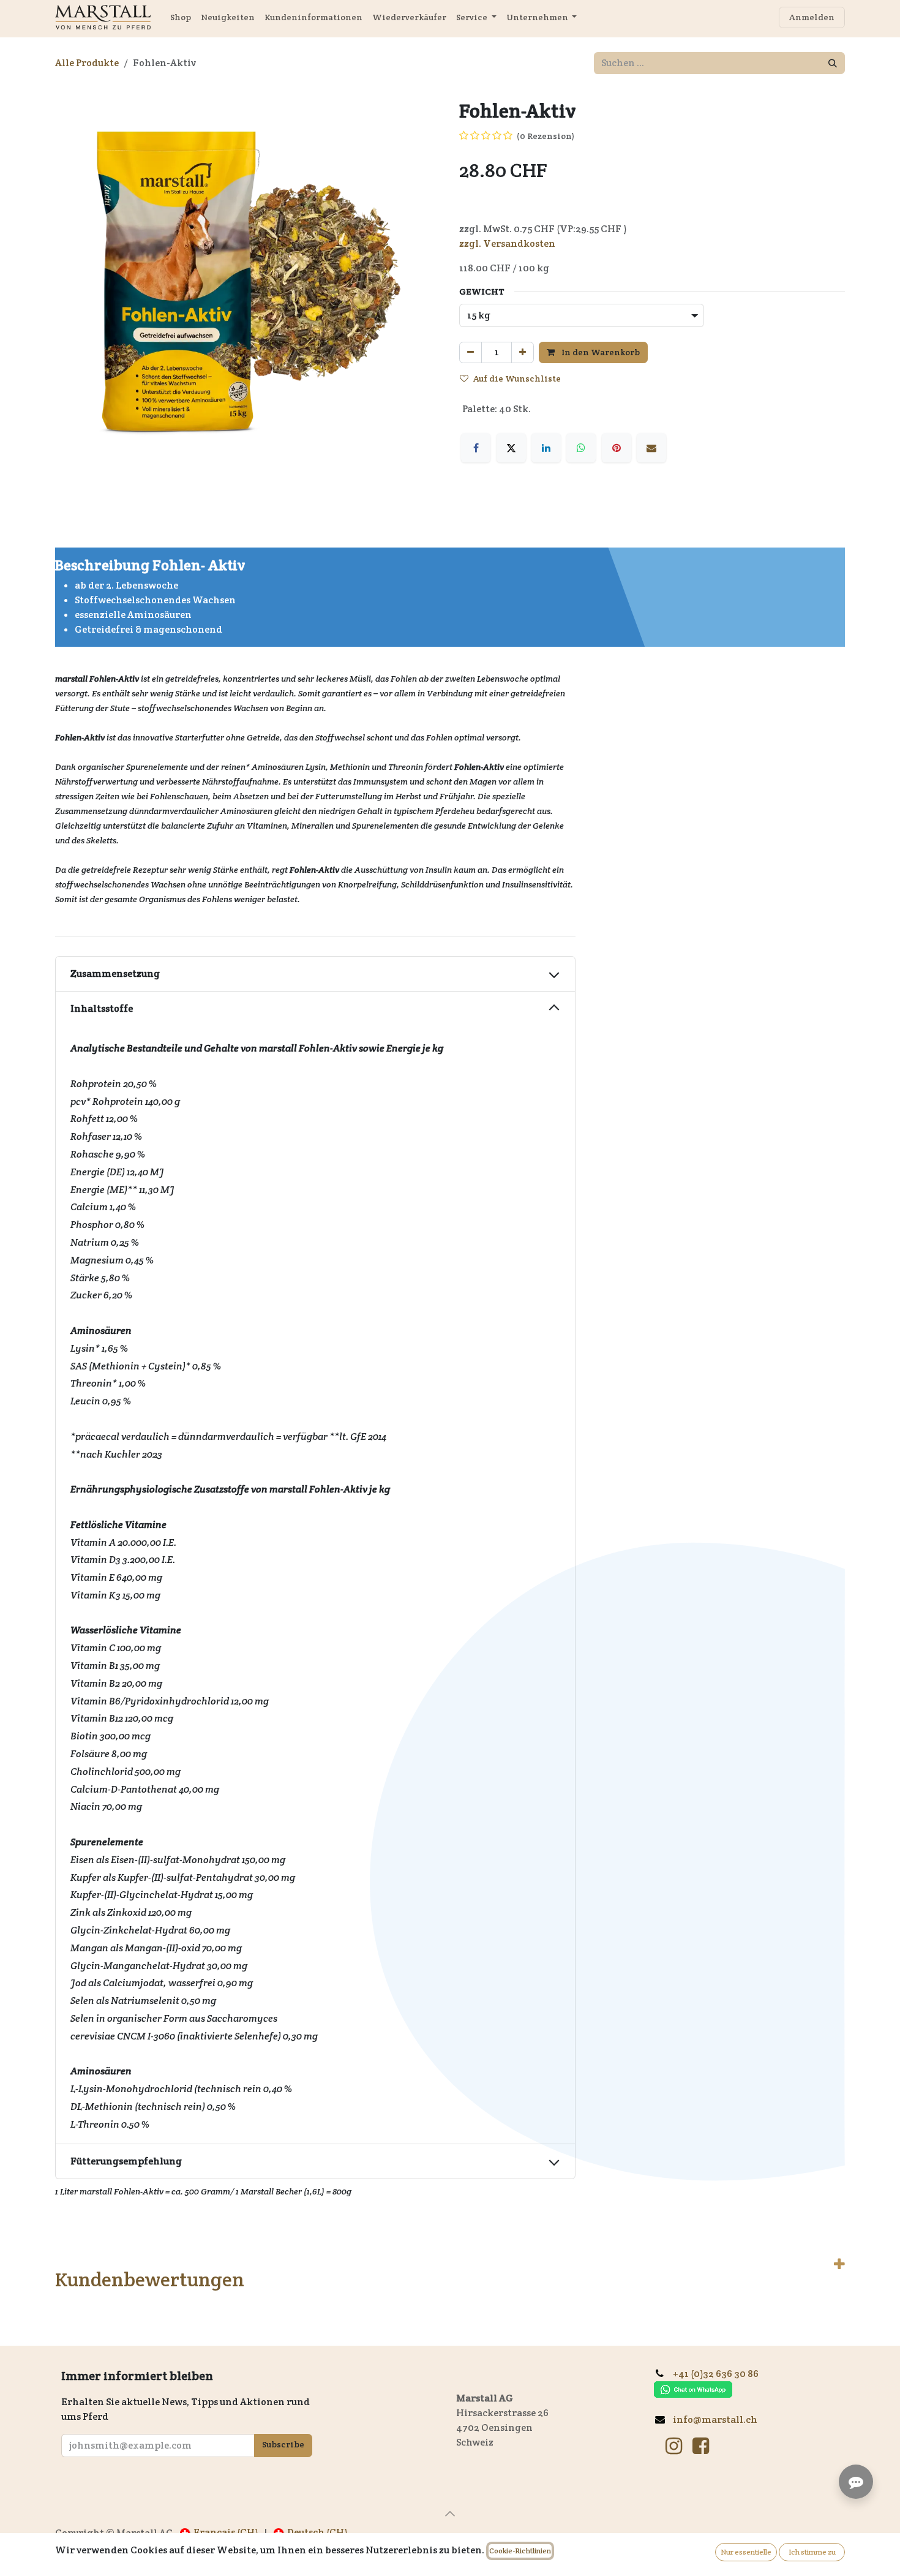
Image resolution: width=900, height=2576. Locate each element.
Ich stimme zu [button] (812, 2552)
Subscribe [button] (283, 2444)
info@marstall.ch (716, 2420)
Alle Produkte (87, 63)
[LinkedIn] (546, 433)
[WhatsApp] (581, 433)
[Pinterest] (617, 433)
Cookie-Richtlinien (520, 2551)
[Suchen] (833, 63)
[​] (674, 2446)
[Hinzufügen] (523, 352)
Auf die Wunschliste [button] (517, 378)
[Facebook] (476, 433)
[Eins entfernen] (471, 352)
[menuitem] (181, 17)
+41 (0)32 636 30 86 (720, 2374)
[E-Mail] (651, 433)
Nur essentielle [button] (746, 2552)
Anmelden (812, 17)
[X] (511, 433)
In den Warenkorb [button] (600, 352)
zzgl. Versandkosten (507, 243)
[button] (450, 2514)
